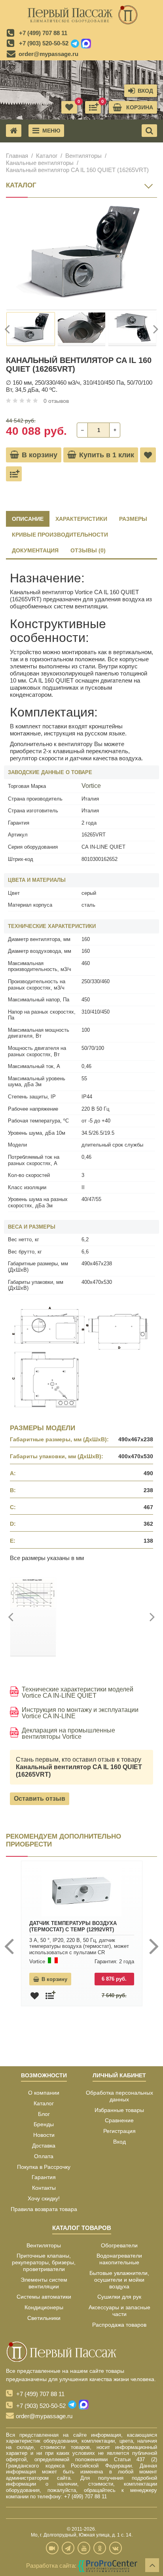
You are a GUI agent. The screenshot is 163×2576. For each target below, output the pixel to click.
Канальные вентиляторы (40, 163)
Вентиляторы (83, 156)
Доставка (44, 2146)
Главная (17, 156)
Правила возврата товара (44, 2209)
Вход (119, 2142)
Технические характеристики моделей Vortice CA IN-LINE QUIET (78, 1693)
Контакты (44, 2188)
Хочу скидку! (44, 2198)
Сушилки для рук (119, 2297)
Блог (44, 2114)
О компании (44, 2093)
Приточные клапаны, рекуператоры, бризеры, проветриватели (44, 2262)
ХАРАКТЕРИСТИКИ (81, 519)
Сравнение (119, 2120)
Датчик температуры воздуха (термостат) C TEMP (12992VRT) (73, 1926)
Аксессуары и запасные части (119, 2311)
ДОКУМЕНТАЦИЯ (35, 550)
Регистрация (119, 2131)
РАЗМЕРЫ (133, 519)
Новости (44, 2135)
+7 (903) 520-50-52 (44, 43)
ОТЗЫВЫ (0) (88, 550)
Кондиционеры (44, 2307)
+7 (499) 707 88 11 (43, 33)
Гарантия (44, 2177)
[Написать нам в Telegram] (75, 44)
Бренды (44, 2124)
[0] (93, 107)
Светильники (44, 2318)
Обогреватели (119, 2245)
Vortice (91, 786)
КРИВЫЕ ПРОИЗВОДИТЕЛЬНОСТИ (60, 535)
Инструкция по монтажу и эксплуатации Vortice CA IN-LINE (80, 1713)
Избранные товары (119, 2110)
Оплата (44, 2156)
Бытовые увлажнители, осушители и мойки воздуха (119, 2280)
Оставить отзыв (40, 1799)
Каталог (47, 156)
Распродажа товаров (119, 2325)
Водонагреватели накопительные (119, 2259)
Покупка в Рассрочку (44, 2167)
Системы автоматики (44, 2297)
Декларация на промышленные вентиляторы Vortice (68, 1734)
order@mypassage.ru (48, 54)
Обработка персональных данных (119, 2096)
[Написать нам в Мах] (86, 44)
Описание (28, 519)
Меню (51, 131)
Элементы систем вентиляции (44, 2283)
